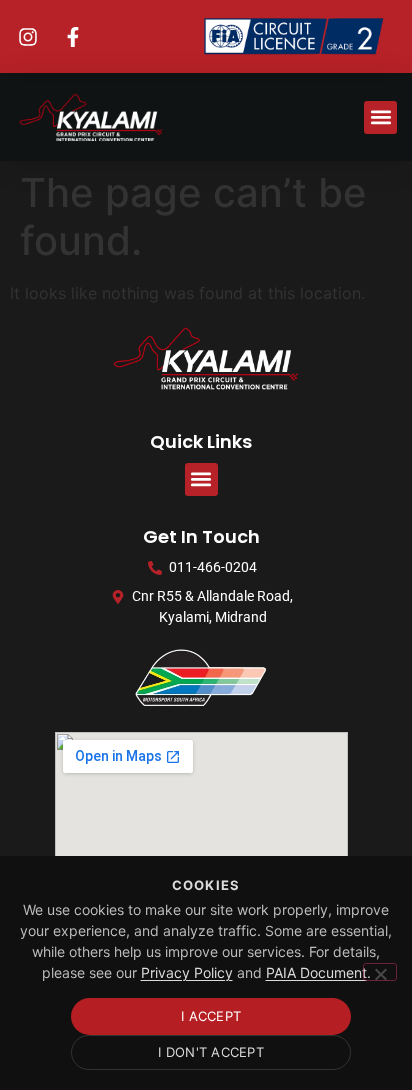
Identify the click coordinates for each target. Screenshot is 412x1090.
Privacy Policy (187, 972)
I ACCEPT (211, 1016)
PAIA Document (316, 972)
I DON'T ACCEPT (211, 1052)
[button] (380, 117)
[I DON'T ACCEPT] (380, 972)
